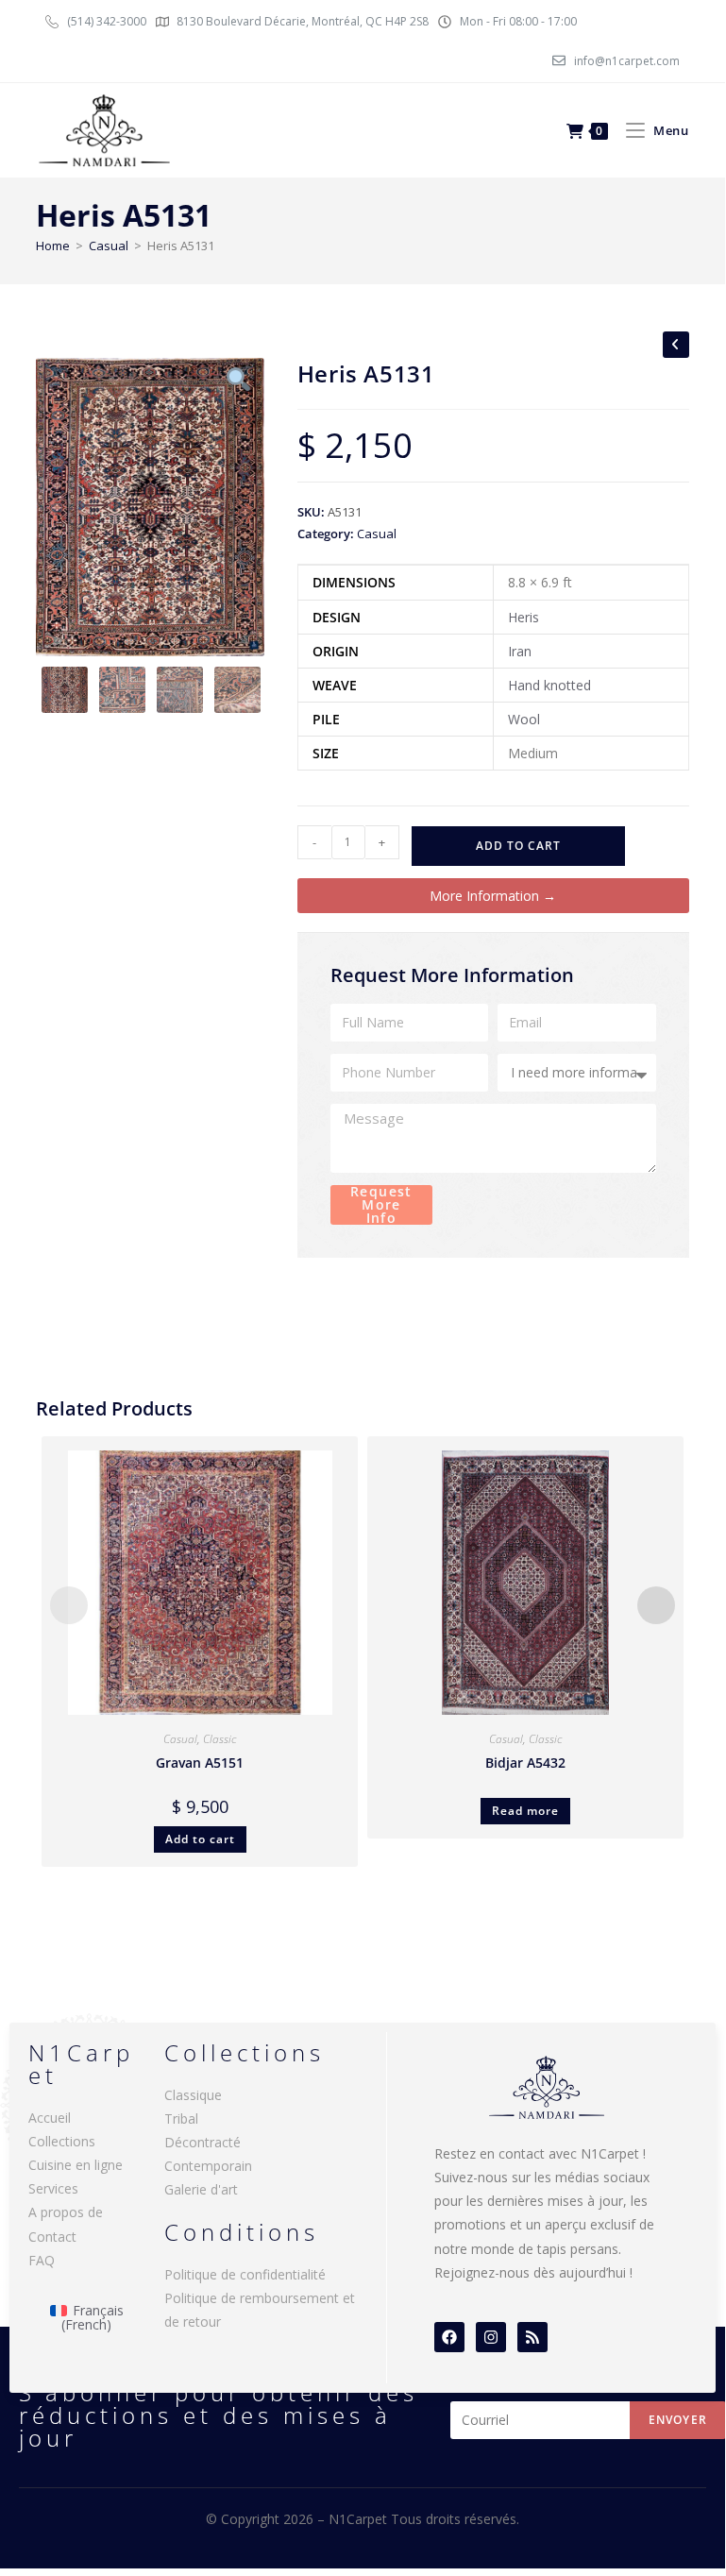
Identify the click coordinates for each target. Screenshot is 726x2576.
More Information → (493, 896)
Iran (520, 651)
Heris (523, 617)
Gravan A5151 (200, 1763)
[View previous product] (676, 345)
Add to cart (518, 846)
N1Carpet (360, 2519)
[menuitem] (87, 2318)
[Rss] (532, 2337)
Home (53, 246)
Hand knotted (549, 685)
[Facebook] (449, 2337)
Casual (109, 246)
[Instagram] (491, 2337)
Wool (524, 719)
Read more (525, 1811)
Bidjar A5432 (525, 1763)
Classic (219, 1739)
